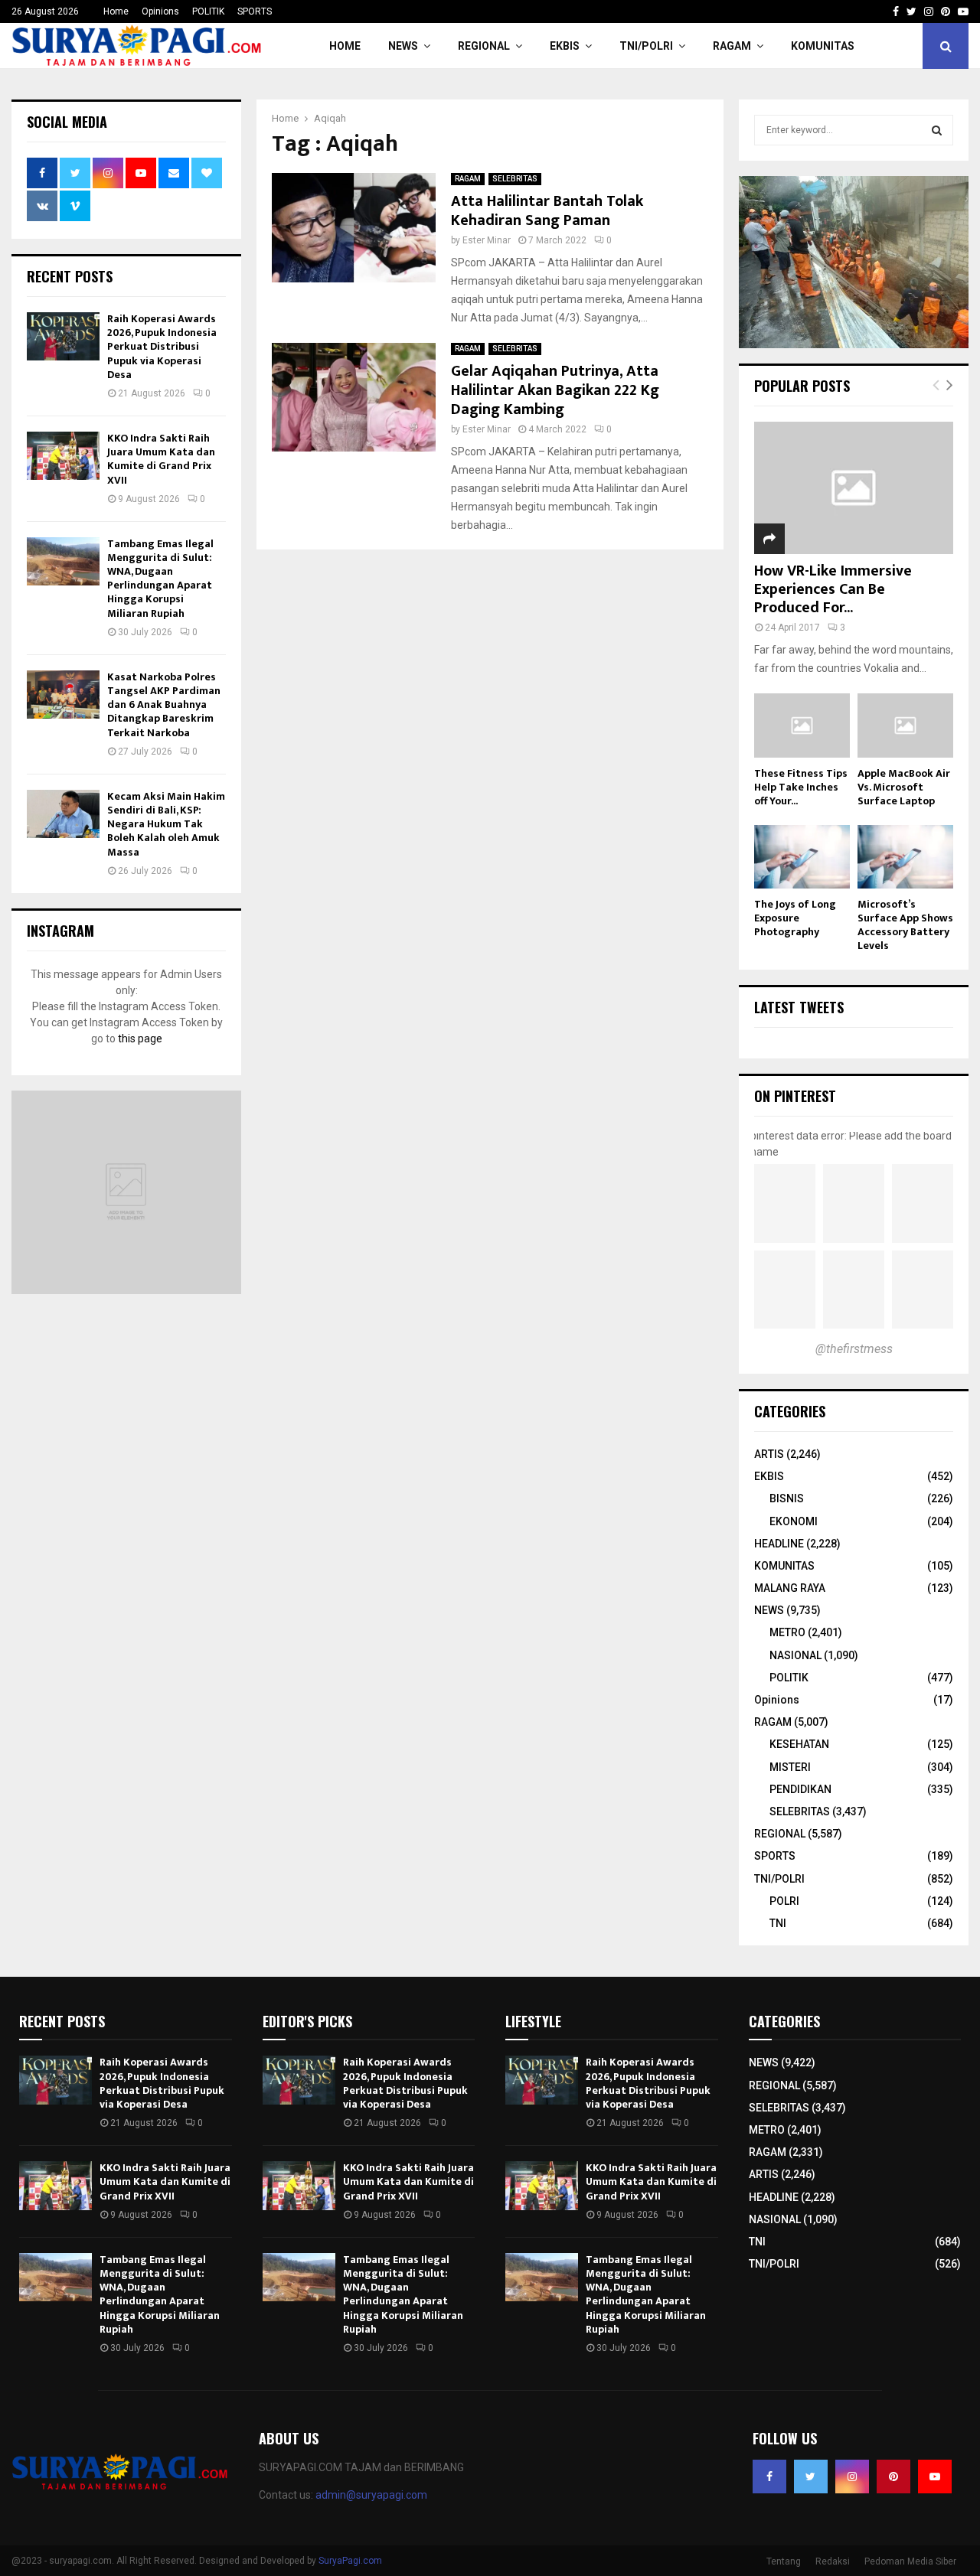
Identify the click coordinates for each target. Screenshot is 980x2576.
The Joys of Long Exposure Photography (795, 918)
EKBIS (565, 46)
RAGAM (732, 46)
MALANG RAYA (790, 1588)
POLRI (784, 1901)
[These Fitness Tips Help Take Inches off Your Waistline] (802, 725)
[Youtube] (935, 2477)
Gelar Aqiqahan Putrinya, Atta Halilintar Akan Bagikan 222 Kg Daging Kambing (555, 390)
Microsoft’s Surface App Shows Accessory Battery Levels (905, 925)
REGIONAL (484, 46)
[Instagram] (852, 2477)
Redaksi (833, 2561)
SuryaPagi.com (350, 2561)
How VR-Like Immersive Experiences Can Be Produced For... (833, 589)
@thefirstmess (854, 1349)
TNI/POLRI (646, 46)
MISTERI (790, 1767)
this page (140, 1039)
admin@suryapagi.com (371, 2495)
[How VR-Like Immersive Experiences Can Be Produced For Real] (854, 488)
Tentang (784, 2561)
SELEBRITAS (515, 179)
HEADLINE (779, 1544)
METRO (787, 1632)
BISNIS (787, 1498)
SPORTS (255, 11)
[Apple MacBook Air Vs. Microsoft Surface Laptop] (905, 725)
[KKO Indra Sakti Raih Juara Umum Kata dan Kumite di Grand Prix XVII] (63, 456)
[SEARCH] (937, 130)
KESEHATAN (799, 1744)
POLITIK (208, 11)
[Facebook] (769, 2477)
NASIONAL (795, 1655)
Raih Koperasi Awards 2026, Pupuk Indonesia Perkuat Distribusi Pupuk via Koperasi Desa (162, 347)
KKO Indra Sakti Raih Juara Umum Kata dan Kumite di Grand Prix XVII (161, 459)
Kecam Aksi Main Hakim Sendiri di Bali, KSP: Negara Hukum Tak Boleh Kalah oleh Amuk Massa (166, 824)
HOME (345, 46)
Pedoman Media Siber (910, 2561)
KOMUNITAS (823, 46)
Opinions (160, 11)
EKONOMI (794, 1521)
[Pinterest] (893, 2477)
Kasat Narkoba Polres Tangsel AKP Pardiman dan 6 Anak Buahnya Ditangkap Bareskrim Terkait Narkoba (164, 705)
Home (116, 11)
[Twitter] (811, 2477)
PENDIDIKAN (800, 1789)
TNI (778, 1923)
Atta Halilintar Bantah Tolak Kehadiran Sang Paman (547, 211)
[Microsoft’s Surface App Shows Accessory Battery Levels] (905, 857)
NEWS (403, 46)
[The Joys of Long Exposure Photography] (802, 857)
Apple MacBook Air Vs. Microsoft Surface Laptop (904, 787)
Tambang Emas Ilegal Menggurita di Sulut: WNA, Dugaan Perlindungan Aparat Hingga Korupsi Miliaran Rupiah (160, 579)
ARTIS (769, 1454)
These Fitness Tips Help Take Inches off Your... (801, 787)
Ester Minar (487, 240)
